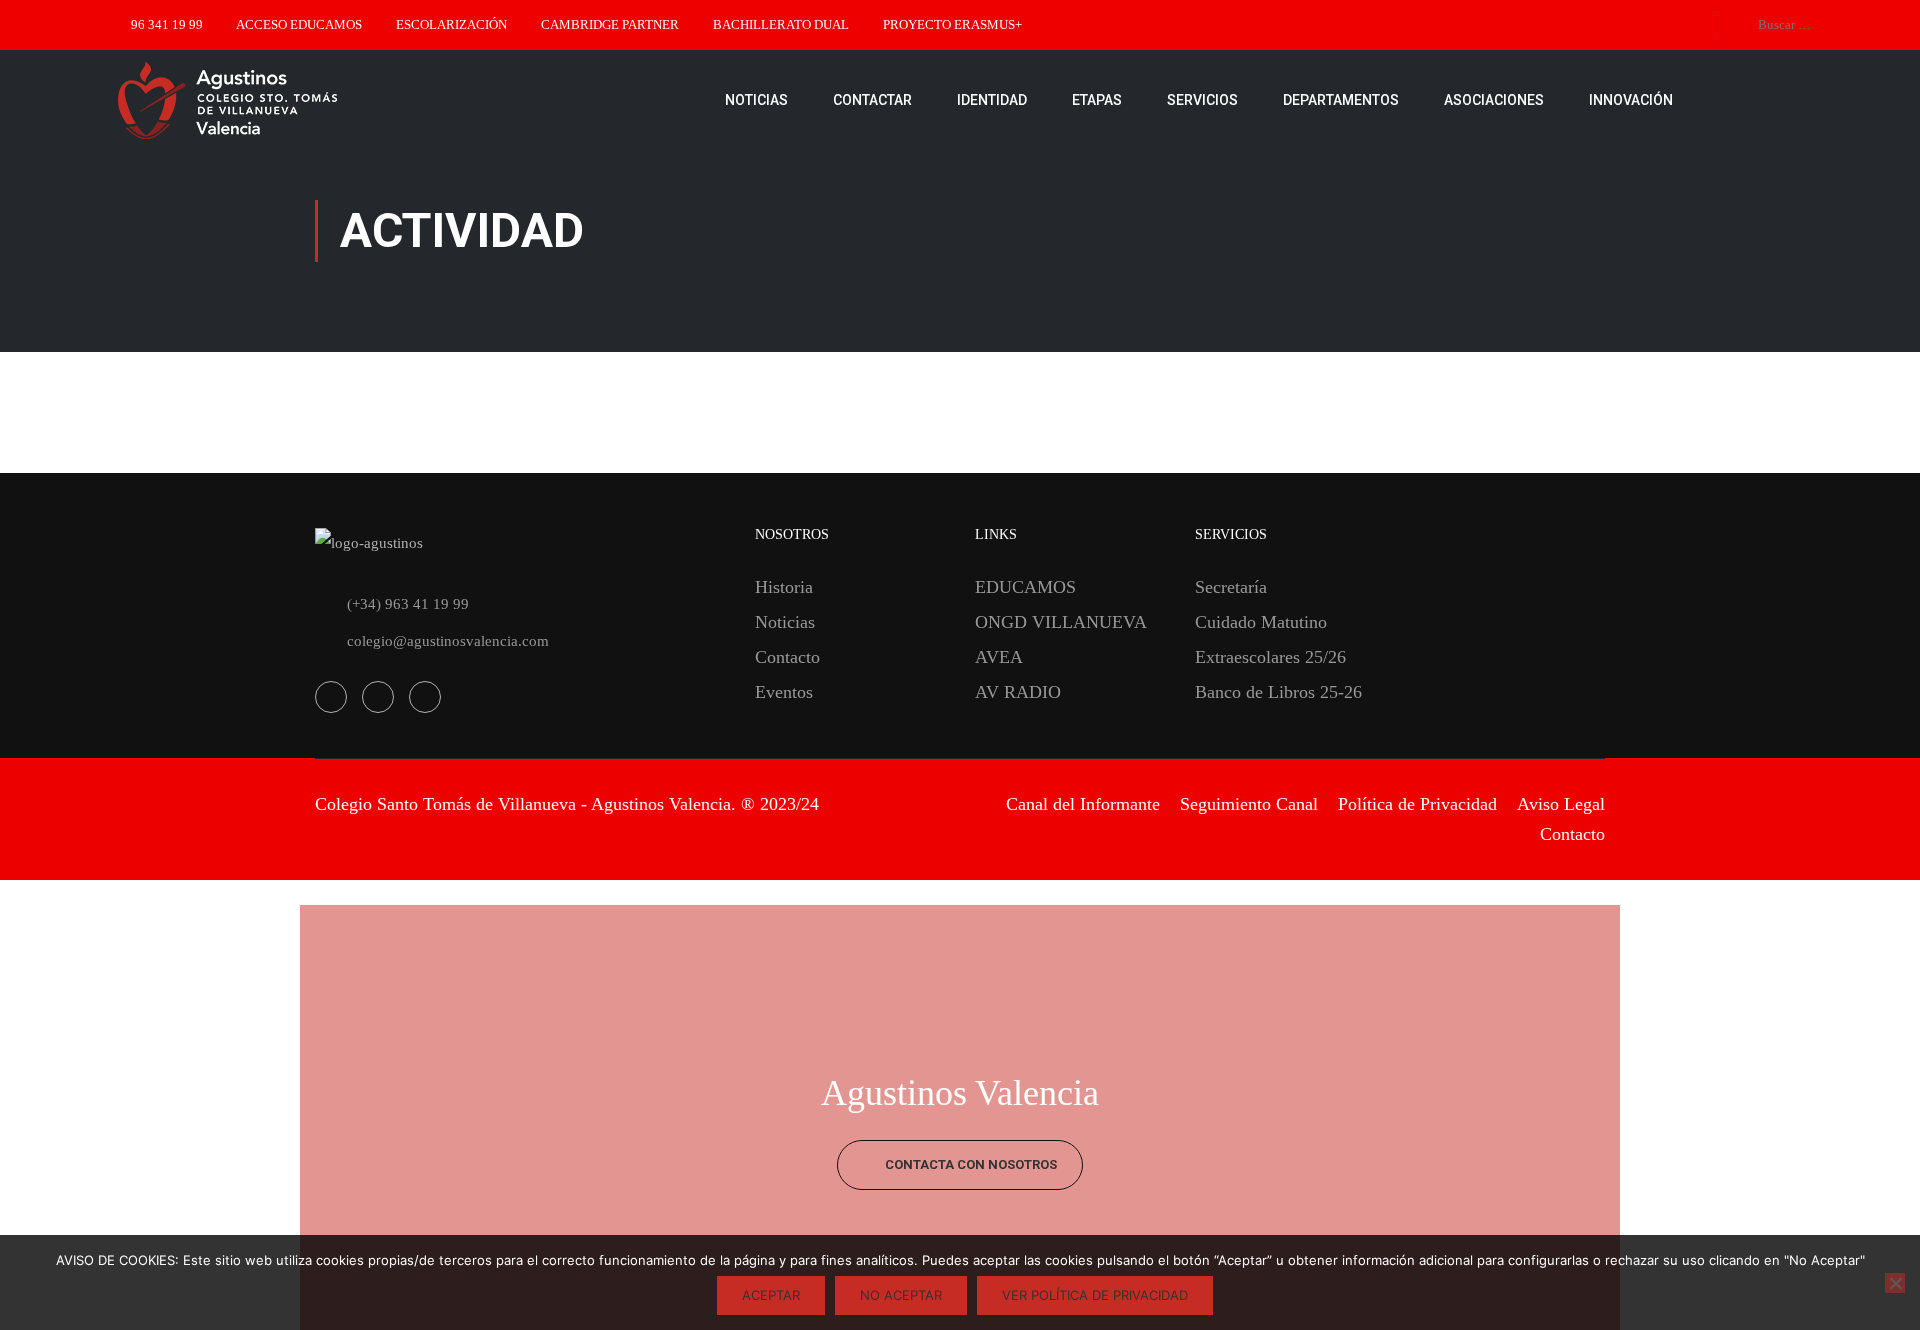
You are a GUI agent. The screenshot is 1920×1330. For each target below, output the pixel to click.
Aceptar (771, 1295)
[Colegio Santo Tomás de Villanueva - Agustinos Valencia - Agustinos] (290, 100)
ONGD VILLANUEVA (1061, 622)
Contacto (787, 657)
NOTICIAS (756, 100)
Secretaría (1231, 587)
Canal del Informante (1083, 804)
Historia (784, 587)
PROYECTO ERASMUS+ (952, 24)
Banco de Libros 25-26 (1278, 692)
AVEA (999, 657)
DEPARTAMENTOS (1341, 100)
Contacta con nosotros (969, 1164)
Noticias (785, 622)
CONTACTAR (872, 100)
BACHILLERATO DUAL (781, 24)
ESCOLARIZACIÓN (451, 24)
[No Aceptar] (1895, 1283)
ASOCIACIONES (1494, 100)
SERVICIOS (1202, 100)
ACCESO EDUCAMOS (299, 24)
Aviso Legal (1561, 804)
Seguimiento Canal (1249, 804)
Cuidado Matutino (1261, 622)
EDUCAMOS (1025, 587)
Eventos (784, 692)
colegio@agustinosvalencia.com (448, 641)
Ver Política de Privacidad (1095, 1295)
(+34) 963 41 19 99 (408, 604)
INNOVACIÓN (1631, 100)
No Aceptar (901, 1295)
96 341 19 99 (167, 24)
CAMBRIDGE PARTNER (610, 24)
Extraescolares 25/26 (1270, 657)
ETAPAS (1097, 100)
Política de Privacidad (1417, 804)
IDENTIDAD (992, 100)
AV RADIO (1018, 692)
